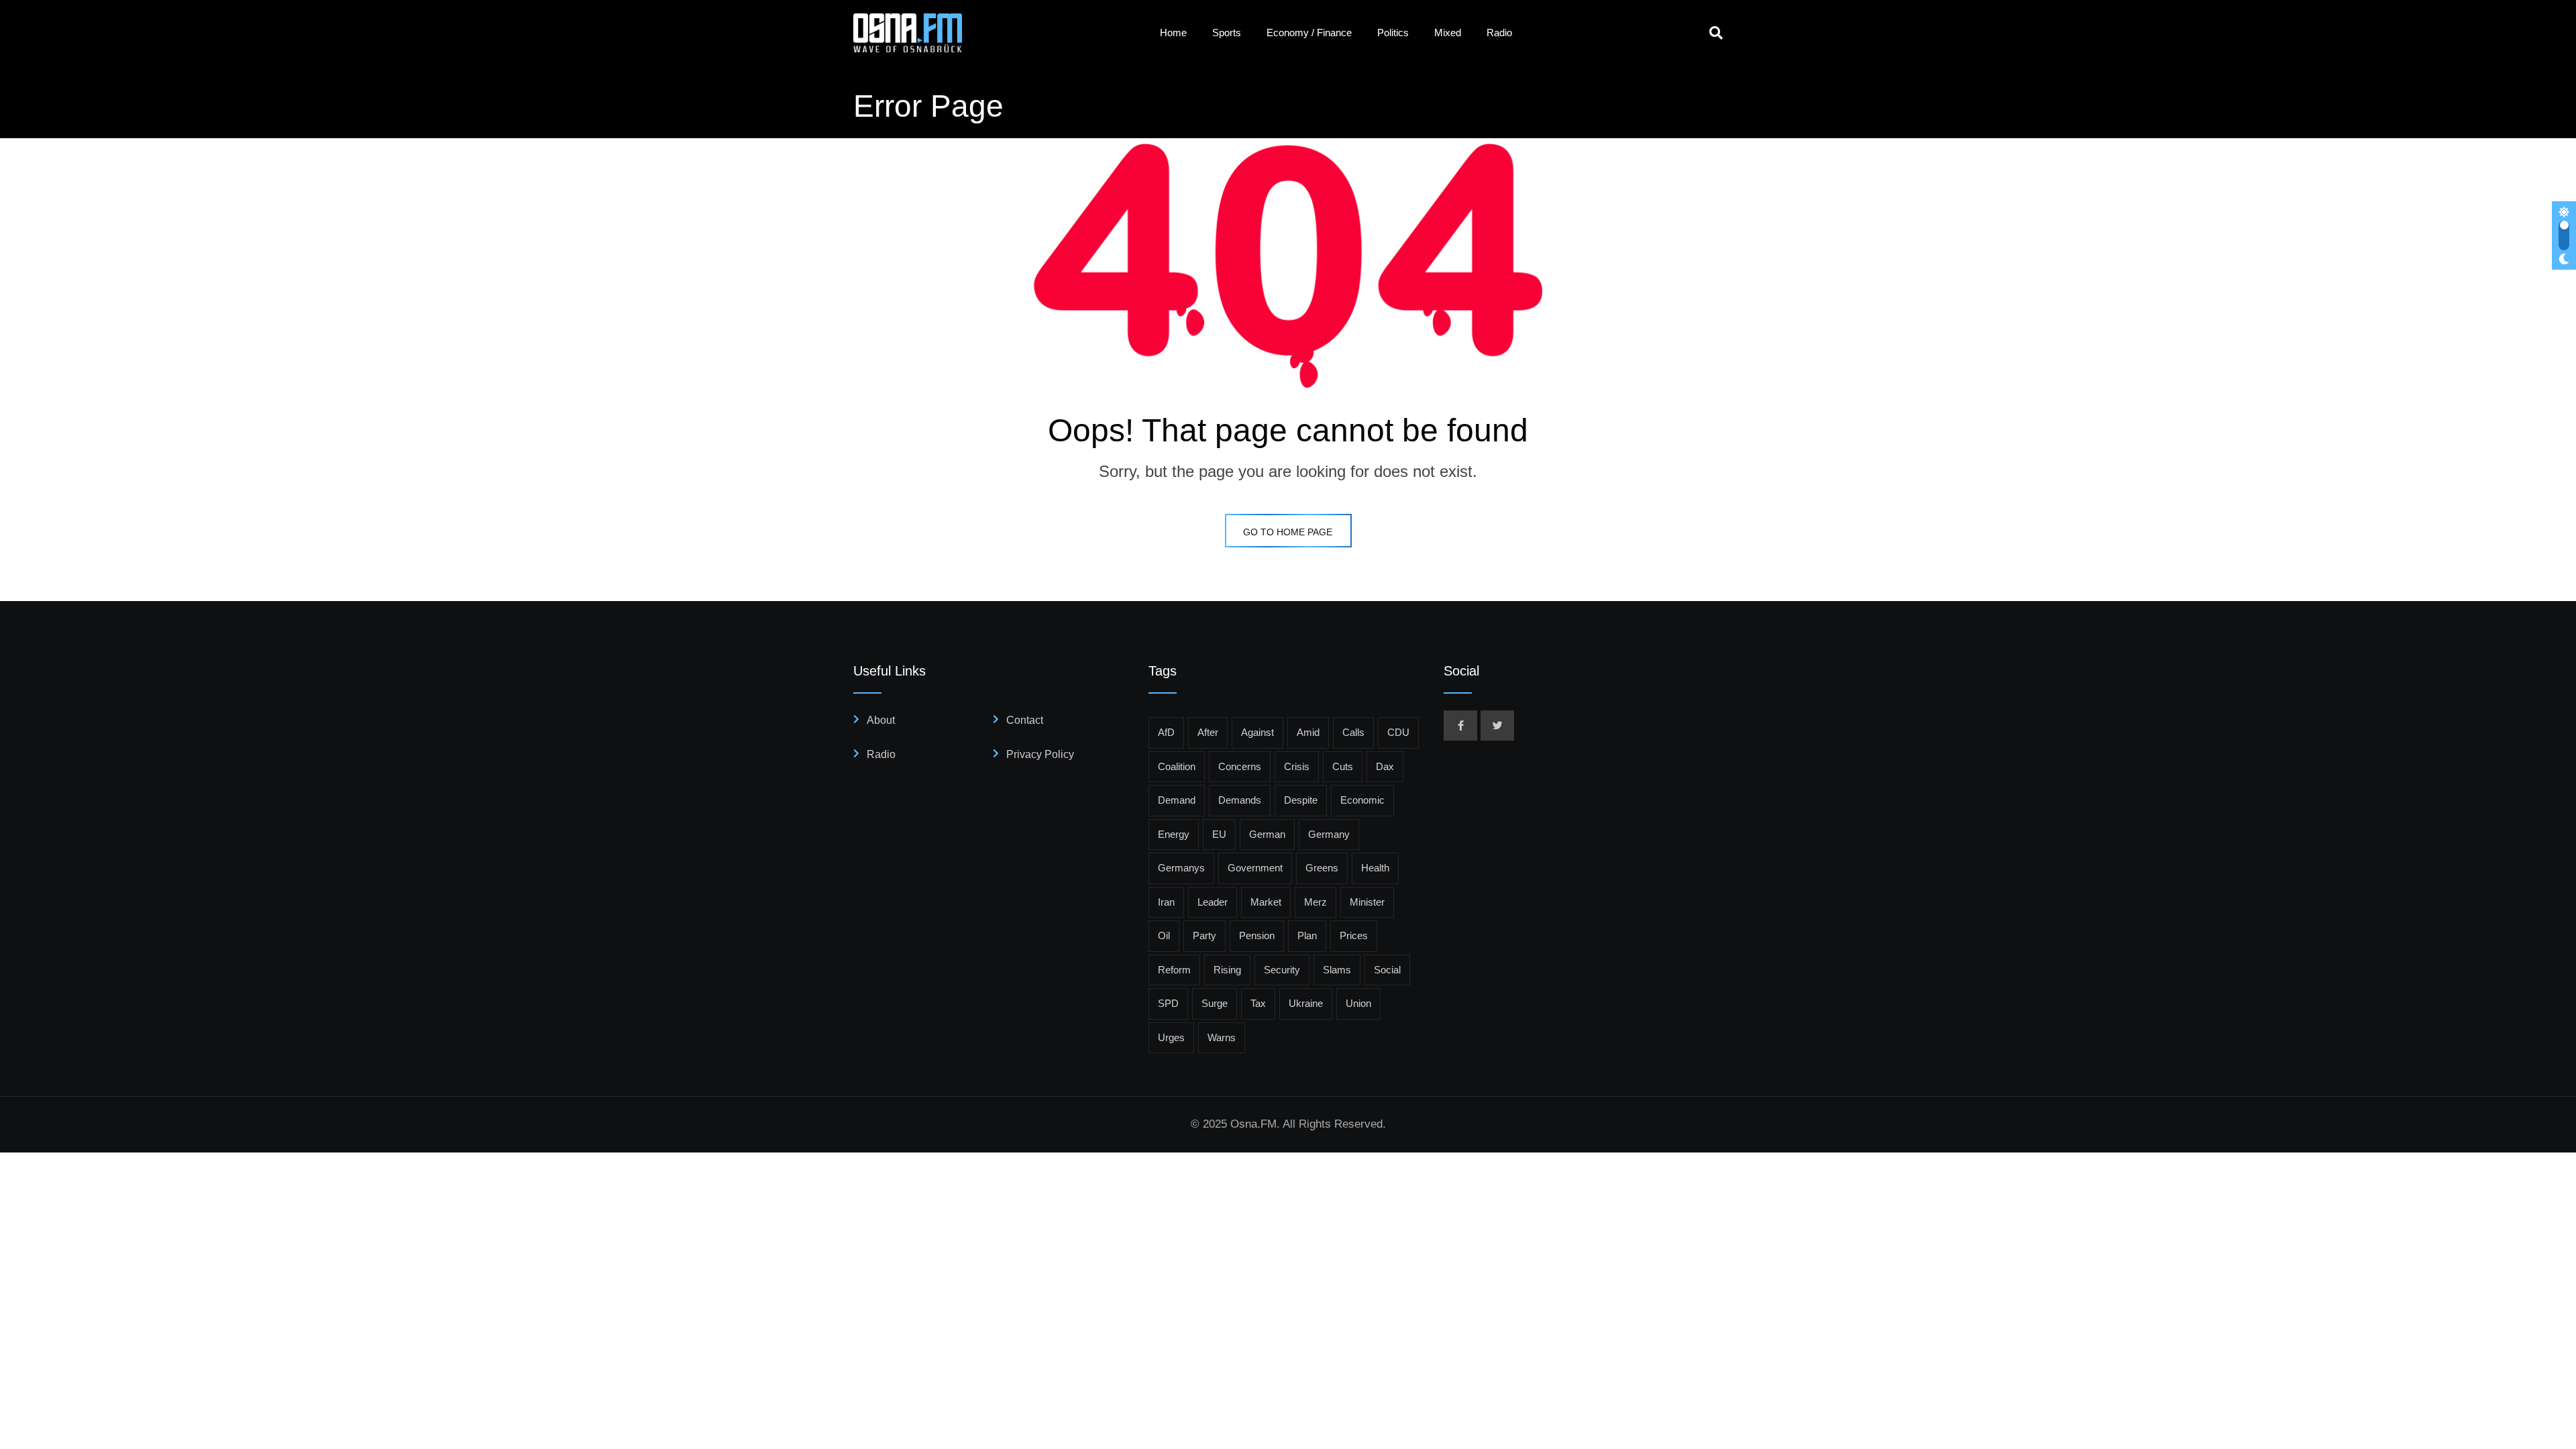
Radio (1499, 33)
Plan (1307, 935)
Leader (1213, 902)
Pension (1257, 935)
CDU (1398, 732)
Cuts (1343, 766)
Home (1173, 33)
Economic (1362, 800)
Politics (1393, 33)
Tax (1258, 1003)
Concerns (1240, 766)
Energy (1174, 834)
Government (1255, 868)
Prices (1354, 935)
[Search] (1716, 33)
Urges (1171, 1037)
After (1208, 732)
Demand (1177, 800)
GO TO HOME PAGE (1288, 532)
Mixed (1448, 33)
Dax (1385, 766)
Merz (1316, 902)
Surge (1215, 1003)
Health (1375, 868)
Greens (1322, 868)
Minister (1367, 902)
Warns (1222, 1037)
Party (1204, 935)
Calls (1353, 732)
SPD (1168, 1003)
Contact (1025, 720)
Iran (1166, 902)
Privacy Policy (1040, 754)
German (1267, 834)
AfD (1166, 732)
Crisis (1297, 766)
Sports (1227, 33)
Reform (1174, 970)
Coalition (1177, 766)
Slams (1337, 970)
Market (1266, 902)
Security (1282, 970)
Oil (1164, 935)
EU (1219, 834)
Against (1257, 732)
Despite (1301, 800)
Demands (1240, 800)
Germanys (1181, 868)
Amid (1308, 732)
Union (1358, 1003)
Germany (1329, 834)
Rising (1227, 970)
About (881, 720)
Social (1387, 970)
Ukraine (1306, 1003)
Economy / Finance (1309, 33)
